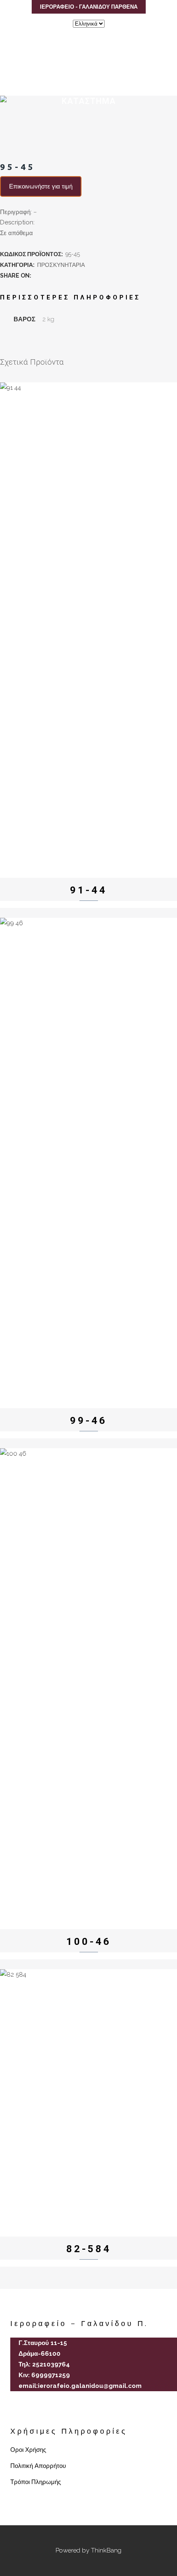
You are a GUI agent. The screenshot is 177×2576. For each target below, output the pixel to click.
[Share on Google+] (55, 276)
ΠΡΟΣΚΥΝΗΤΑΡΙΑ (61, 265)
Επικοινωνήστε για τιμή (41, 186)
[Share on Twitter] (46, 276)
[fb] (14, 2411)
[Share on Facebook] (37, 276)
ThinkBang (106, 2550)
